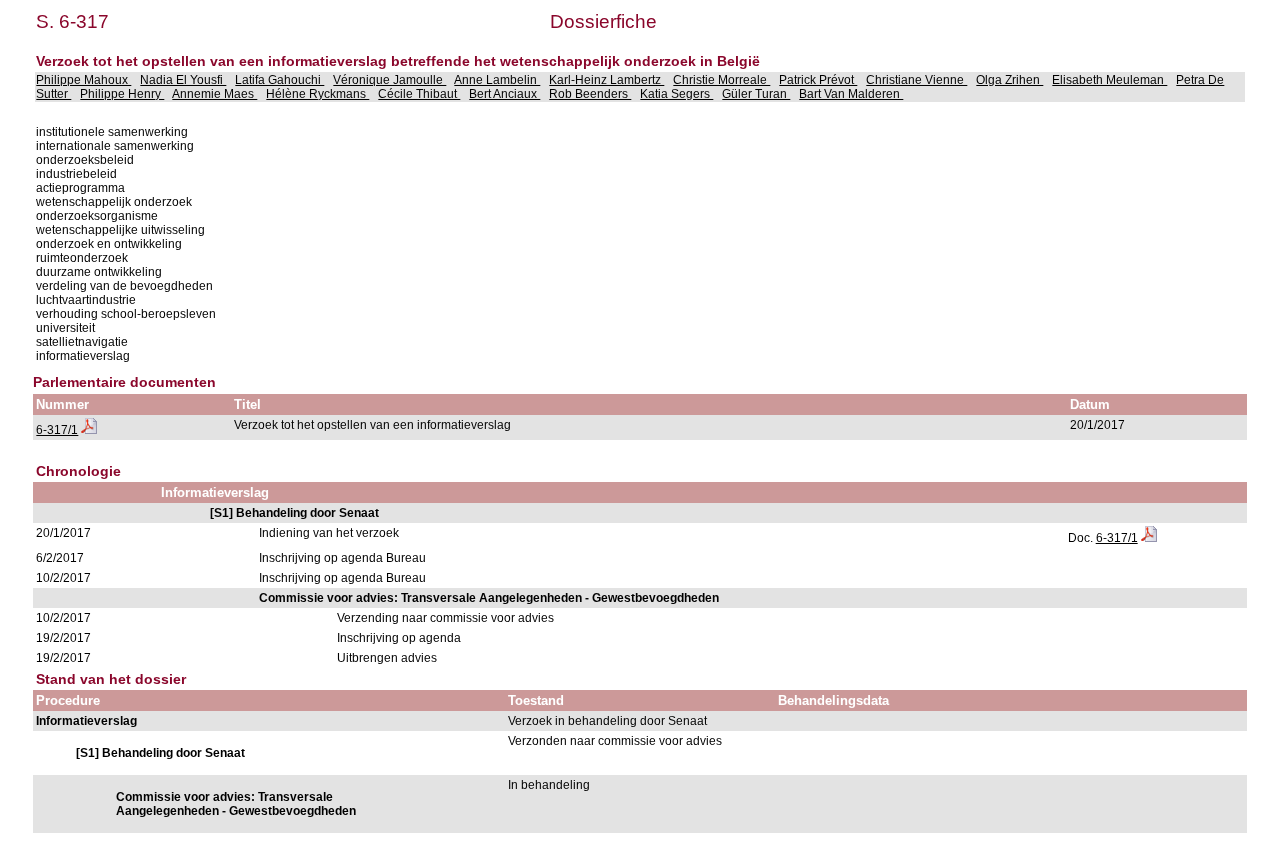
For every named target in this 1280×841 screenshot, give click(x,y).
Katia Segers (676, 94)
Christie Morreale (721, 80)
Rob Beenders (590, 94)
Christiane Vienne (916, 80)
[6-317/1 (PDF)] (89, 430)
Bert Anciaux (504, 94)
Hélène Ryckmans (317, 94)
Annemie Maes (214, 94)
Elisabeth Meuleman (1109, 80)
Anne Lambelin (497, 80)
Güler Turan (756, 94)
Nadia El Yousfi (183, 80)
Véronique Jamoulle (389, 80)
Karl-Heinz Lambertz (606, 80)
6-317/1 (57, 430)
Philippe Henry (122, 94)
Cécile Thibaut (419, 94)
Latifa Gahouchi (279, 80)
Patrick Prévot (818, 80)
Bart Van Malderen (851, 94)
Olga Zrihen (1009, 80)
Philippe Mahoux (83, 80)
